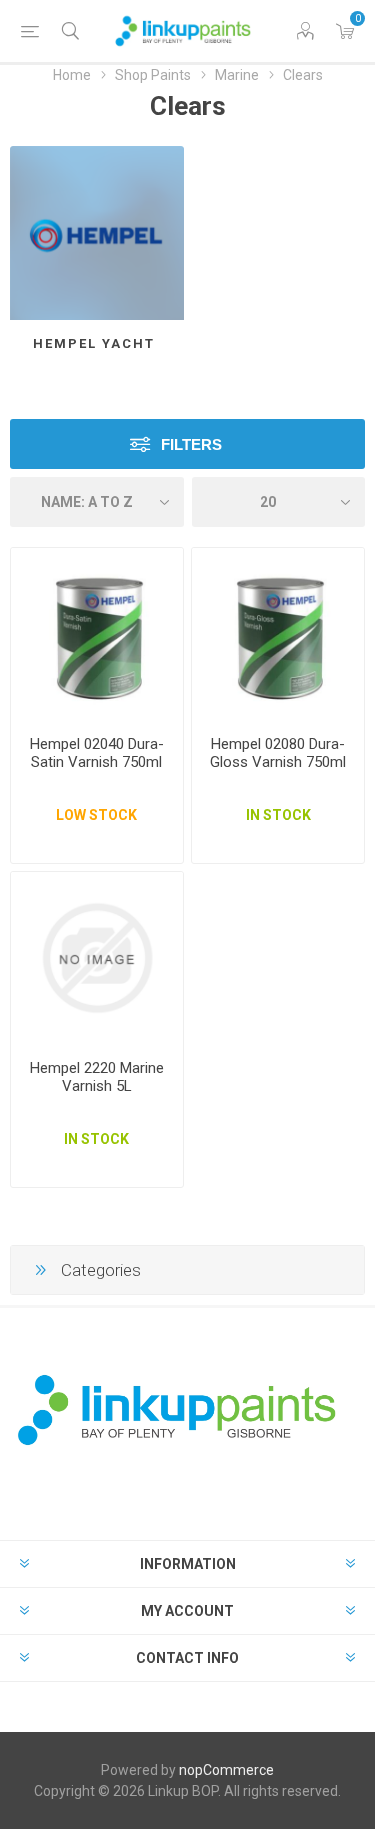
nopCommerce (226, 1770)
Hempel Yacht (96, 343)
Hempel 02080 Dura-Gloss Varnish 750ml (278, 753)
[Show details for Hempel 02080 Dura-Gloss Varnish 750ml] (278, 634)
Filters (191, 444)
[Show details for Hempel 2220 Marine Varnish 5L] (97, 958)
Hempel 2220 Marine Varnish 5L (97, 1077)
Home (72, 75)
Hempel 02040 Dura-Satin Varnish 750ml (97, 753)
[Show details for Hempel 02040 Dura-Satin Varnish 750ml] (97, 634)
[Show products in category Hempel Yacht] (97, 233)
